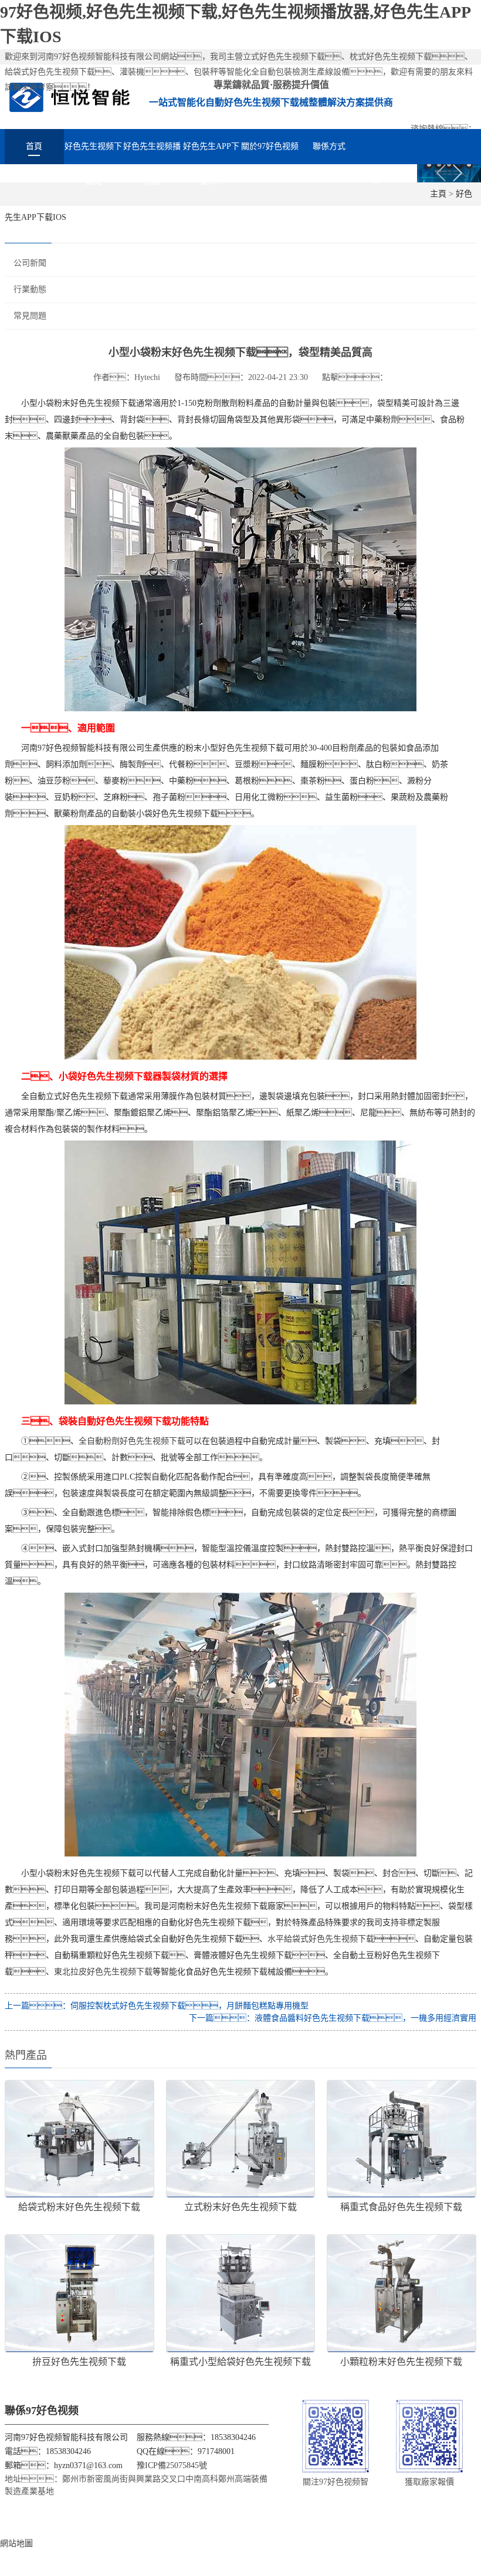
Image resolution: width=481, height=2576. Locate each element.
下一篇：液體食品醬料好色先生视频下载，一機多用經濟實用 (333, 2018)
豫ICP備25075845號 (172, 2465)
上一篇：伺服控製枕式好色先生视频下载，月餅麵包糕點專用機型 (157, 2006)
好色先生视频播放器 (152, 153)
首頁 (34, 146)
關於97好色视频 (270, 146)
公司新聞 (30, 263)
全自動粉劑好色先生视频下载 (132, 1441)
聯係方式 (329, 146)
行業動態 (30, 289)
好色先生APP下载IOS (211, 153)
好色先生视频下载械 (93, 153)
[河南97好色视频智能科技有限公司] (70, 96)
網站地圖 (16, 2543)
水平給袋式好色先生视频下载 (321, 1939)
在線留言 (388, 179)
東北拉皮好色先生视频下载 (103, 1972)
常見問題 (30, 316)
